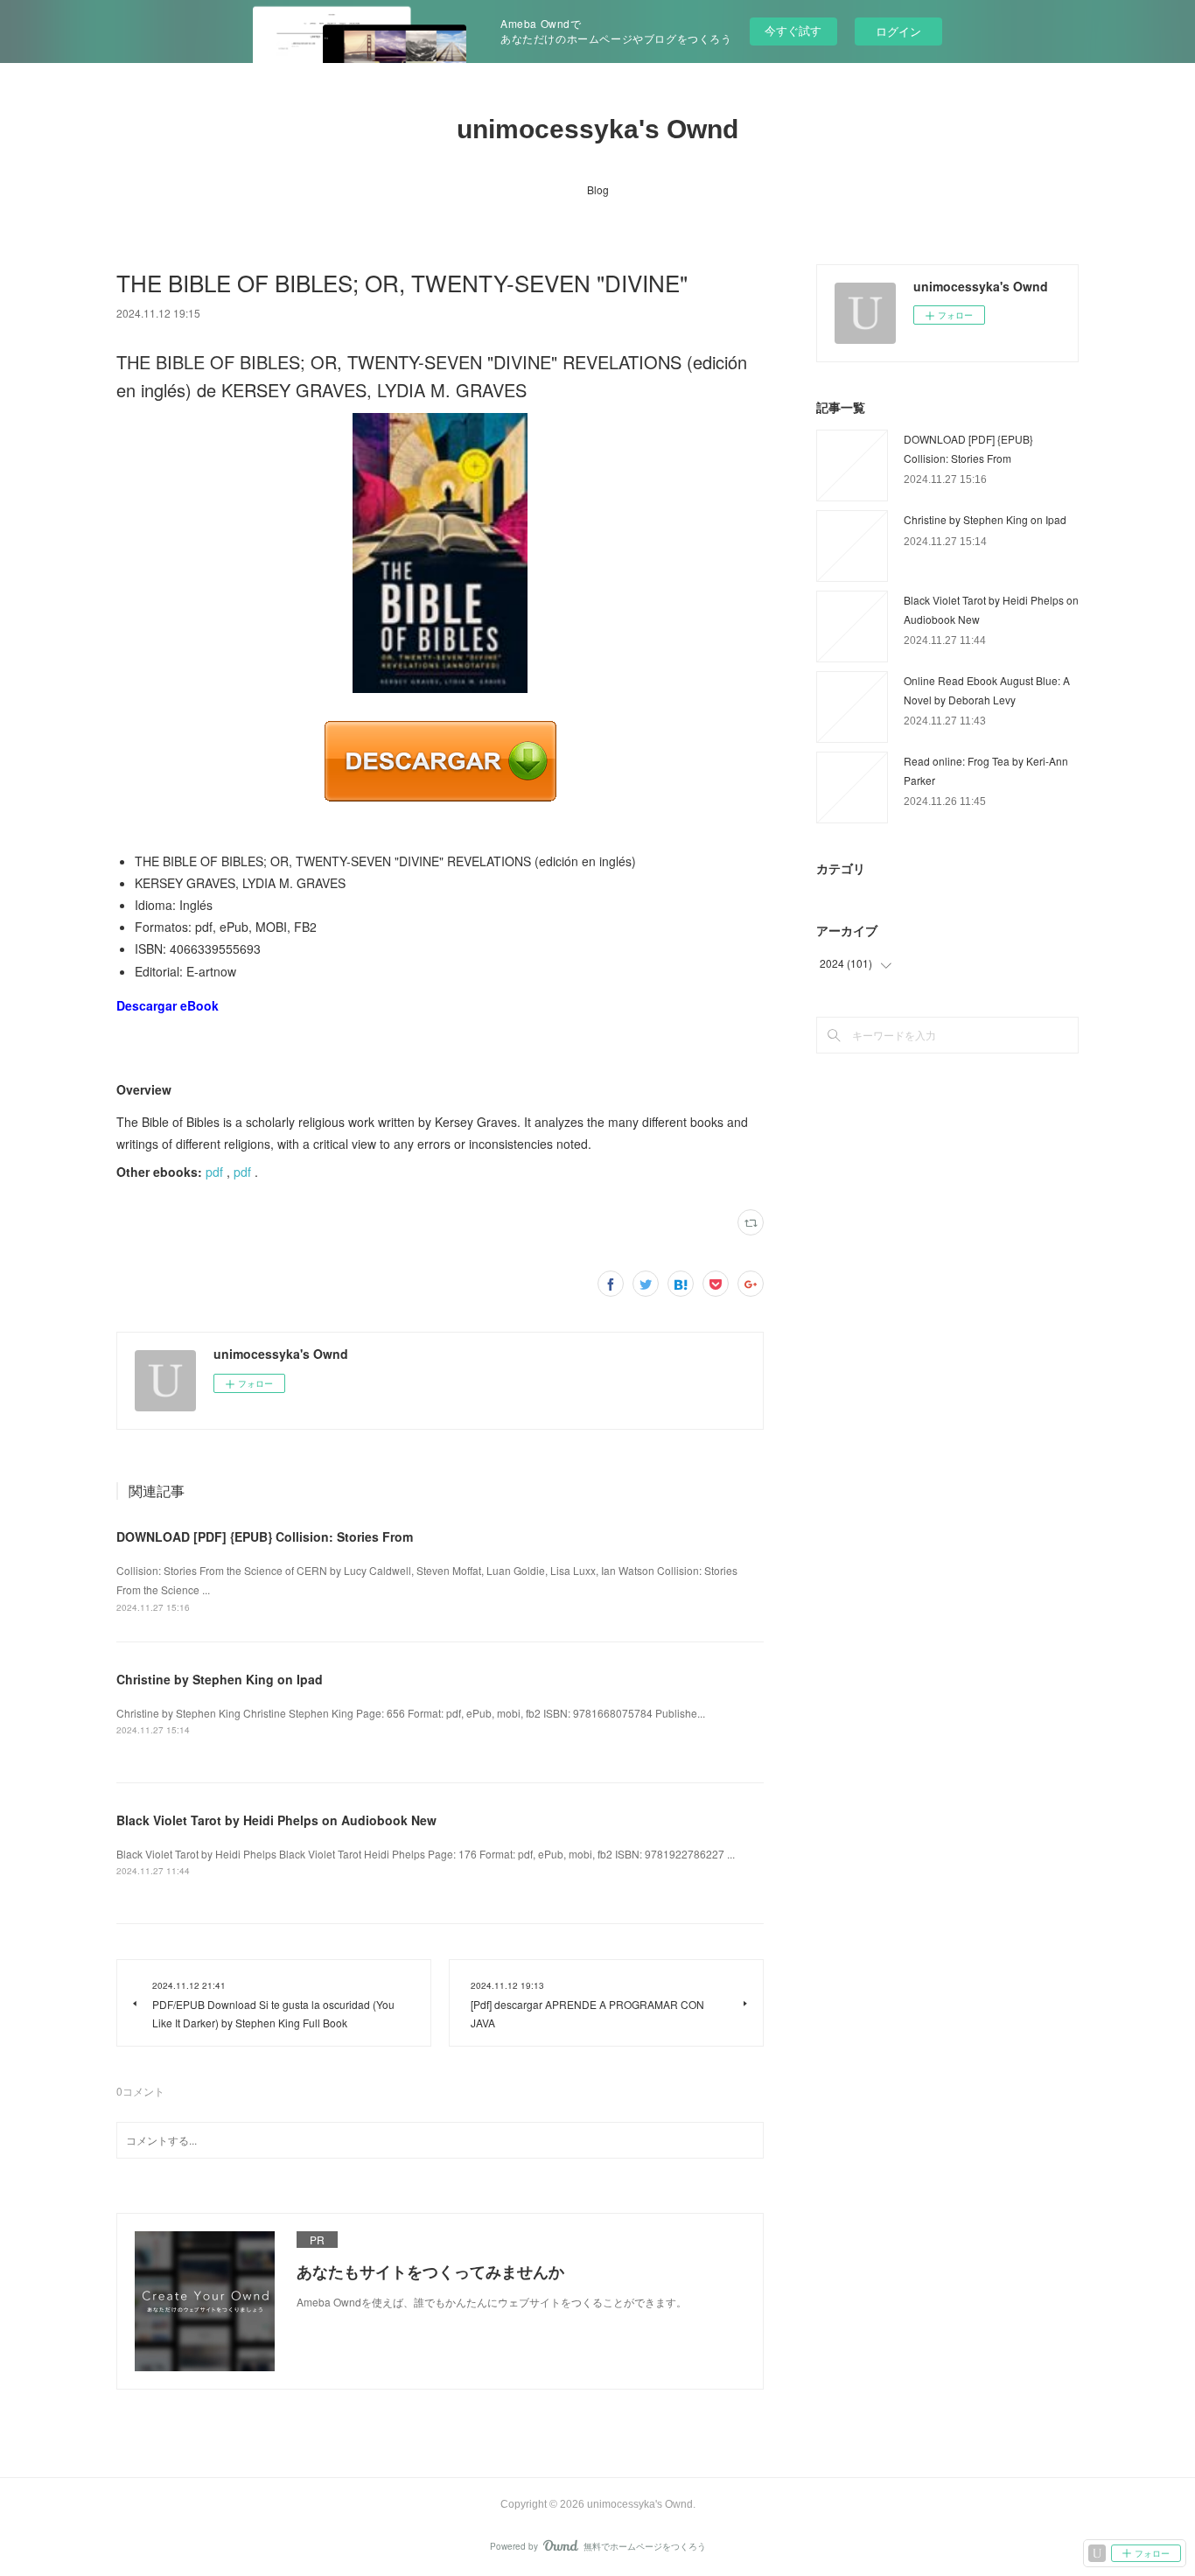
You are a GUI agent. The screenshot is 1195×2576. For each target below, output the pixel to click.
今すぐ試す (793, 30)
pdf (214, 1172)
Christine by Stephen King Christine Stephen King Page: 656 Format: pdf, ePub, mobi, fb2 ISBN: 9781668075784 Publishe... (411, 1713)
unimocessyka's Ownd (597, 129)
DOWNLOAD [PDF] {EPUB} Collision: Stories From (265, 1536)
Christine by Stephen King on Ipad (220, 1679)
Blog (598, 189)
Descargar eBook (168, 1005)
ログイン (898, 31)
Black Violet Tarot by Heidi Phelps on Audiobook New (276, 1820)
